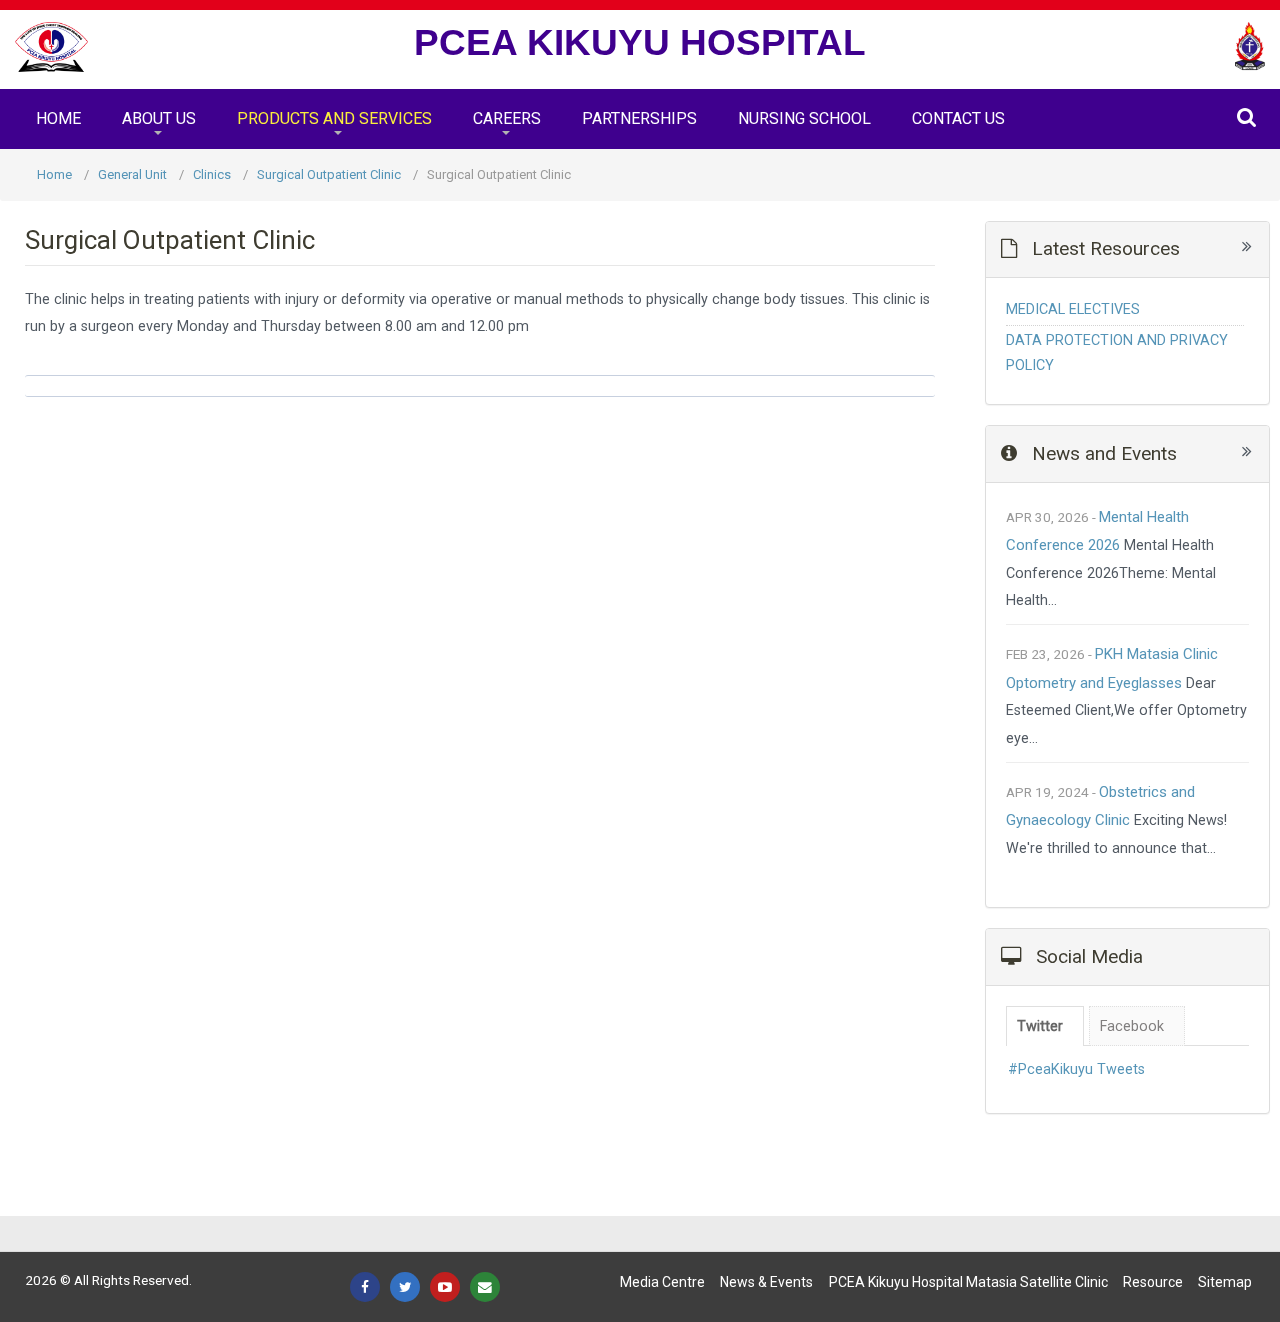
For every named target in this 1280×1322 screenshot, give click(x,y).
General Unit (132, 174)
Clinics (212, 174)
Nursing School (804, 118)
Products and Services (334, 118)
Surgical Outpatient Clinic (329, 174)
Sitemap (1225, 1282)
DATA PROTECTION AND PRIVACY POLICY (1117, 352)
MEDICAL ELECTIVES (1073, 309)
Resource (1153, 1282)
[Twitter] (405, 1287)
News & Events (766, 1282)
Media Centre (662, 1282)
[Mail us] (485, 1287)
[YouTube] (445, 1287)
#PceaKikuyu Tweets (1076, 1069)
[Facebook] (365, 1287)
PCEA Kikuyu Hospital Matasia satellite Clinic (968, 1282)
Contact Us (958, 118)
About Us (159, 118)
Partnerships (639, 118)
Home (58, 118)
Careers (507, 118)
